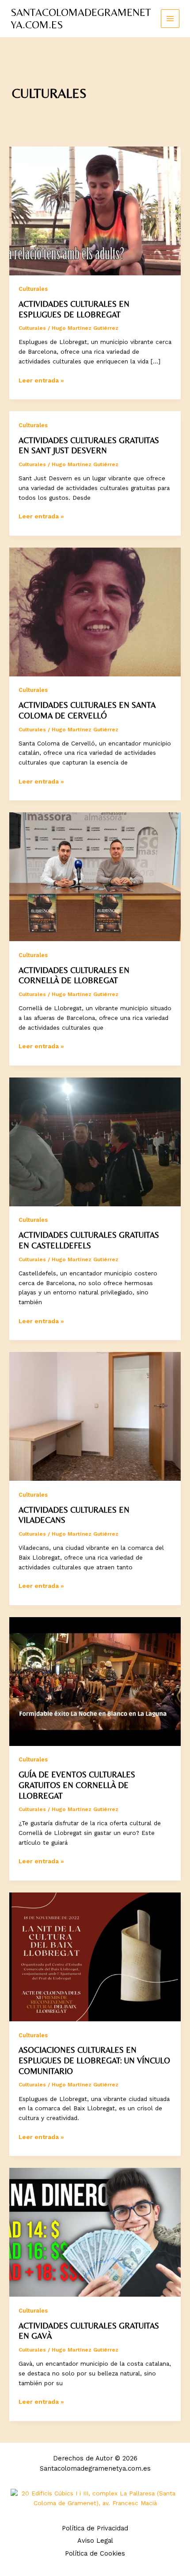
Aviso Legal (95, 2541)
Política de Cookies (95, 2553)
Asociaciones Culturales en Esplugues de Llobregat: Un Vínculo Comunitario (94, 2060)
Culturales (33, 289)
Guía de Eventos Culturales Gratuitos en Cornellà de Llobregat (77, 1785)
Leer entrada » (41, 381)
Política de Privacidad (95, 2528)
